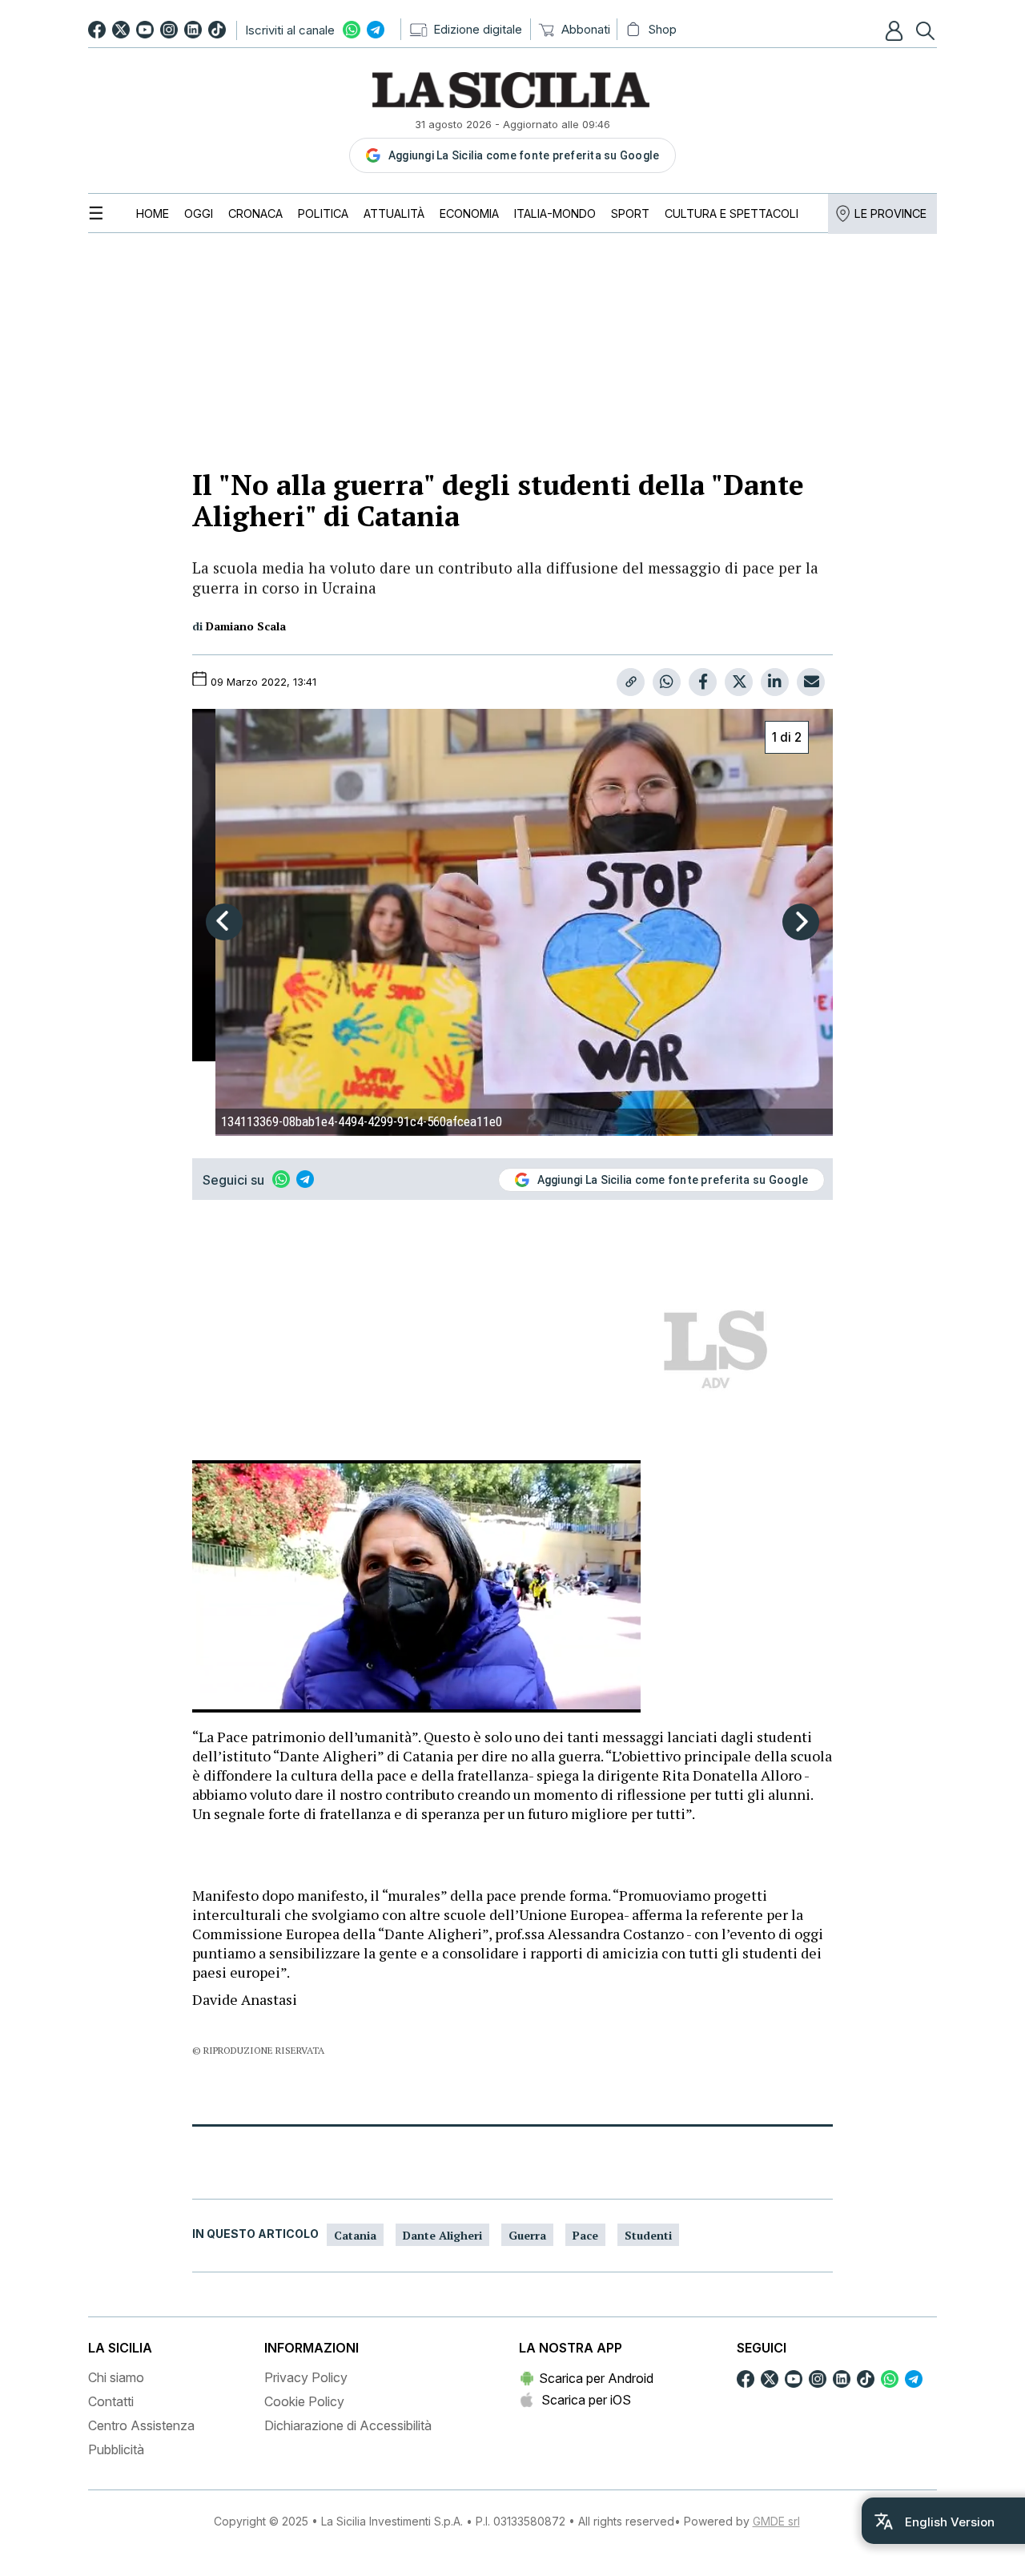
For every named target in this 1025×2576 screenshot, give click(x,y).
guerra (527, 2235)
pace (585, 2235)
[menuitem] (153, 213)
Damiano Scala (246, 626)
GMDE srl (776, 2521)
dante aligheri (442, 2235)
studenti (648, 2235)
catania (355, 2235)
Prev (224, 922)
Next (801, 922)
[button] (896, 30)
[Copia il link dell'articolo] (631, 682)
